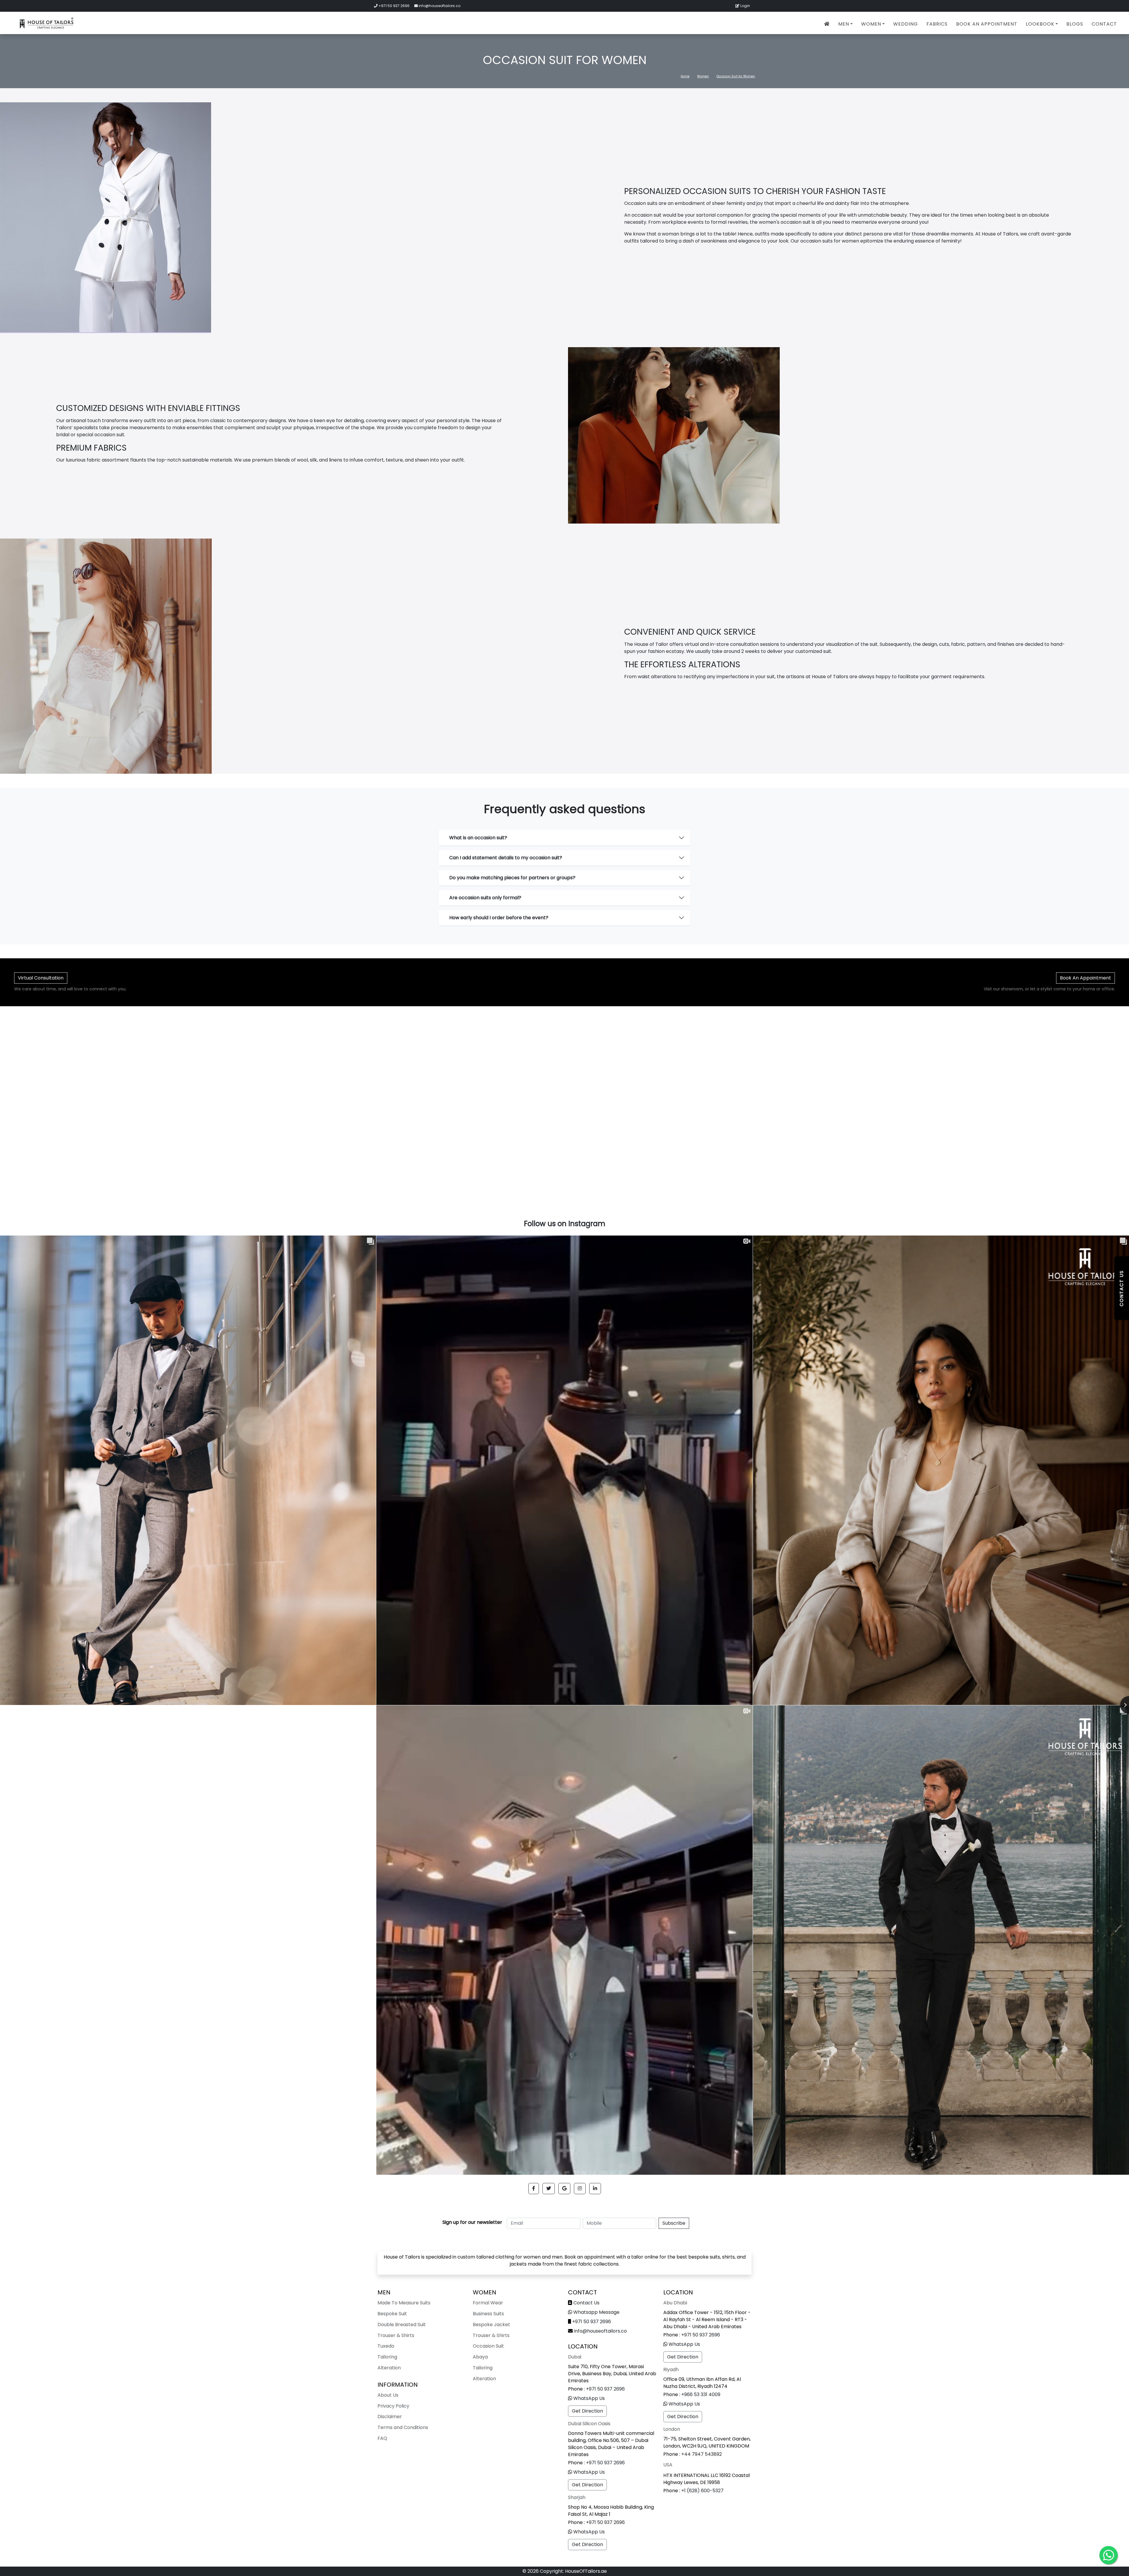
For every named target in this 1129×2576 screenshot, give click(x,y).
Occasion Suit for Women (736, 76)
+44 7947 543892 (702, 2454)
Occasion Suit (488, 2346)
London (672, 2429)
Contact (1104, 24)
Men (844, 24)
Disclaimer (390, 2417)
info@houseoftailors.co (440, 6)
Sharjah (577, 2497)
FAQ (382, 2438)
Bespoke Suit (392, 2314)
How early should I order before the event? (499, 918)
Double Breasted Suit (402, 2325)
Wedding (906, 24)
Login (745, 6)
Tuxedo (386, 2346)
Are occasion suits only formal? (485, 898)
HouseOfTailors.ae (586, 2571)
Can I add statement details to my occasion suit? (506, 858)
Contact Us (586, 2303)
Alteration (389, 2368)
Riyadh (671, 2369)
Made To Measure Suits (404, 2303)
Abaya (480, 2357)
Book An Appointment (987, 24)
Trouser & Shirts (396, 2335)
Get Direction (587, 2411)
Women (871, 24)
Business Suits (488, 2314)
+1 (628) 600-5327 (702, 2491)
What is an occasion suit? (478, 838)
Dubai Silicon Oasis (589, 2424)
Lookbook (1040, 24)
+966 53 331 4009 (701, 2394)
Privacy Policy (393, 2406)
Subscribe (674, 2223)
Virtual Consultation (41, 978)
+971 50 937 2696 (394, 6)
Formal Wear (488, 2303)
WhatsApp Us (589, 2398)
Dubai (575, 2357)
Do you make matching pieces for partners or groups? (512, 878)
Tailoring (387, 2357)
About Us (388, 2395)
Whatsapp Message (596, 2312)
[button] (534, 2189)
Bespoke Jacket (491, 2325)
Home (685, 76)
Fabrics (937, 24)
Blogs (1075, 24)
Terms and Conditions (403, 2427)
